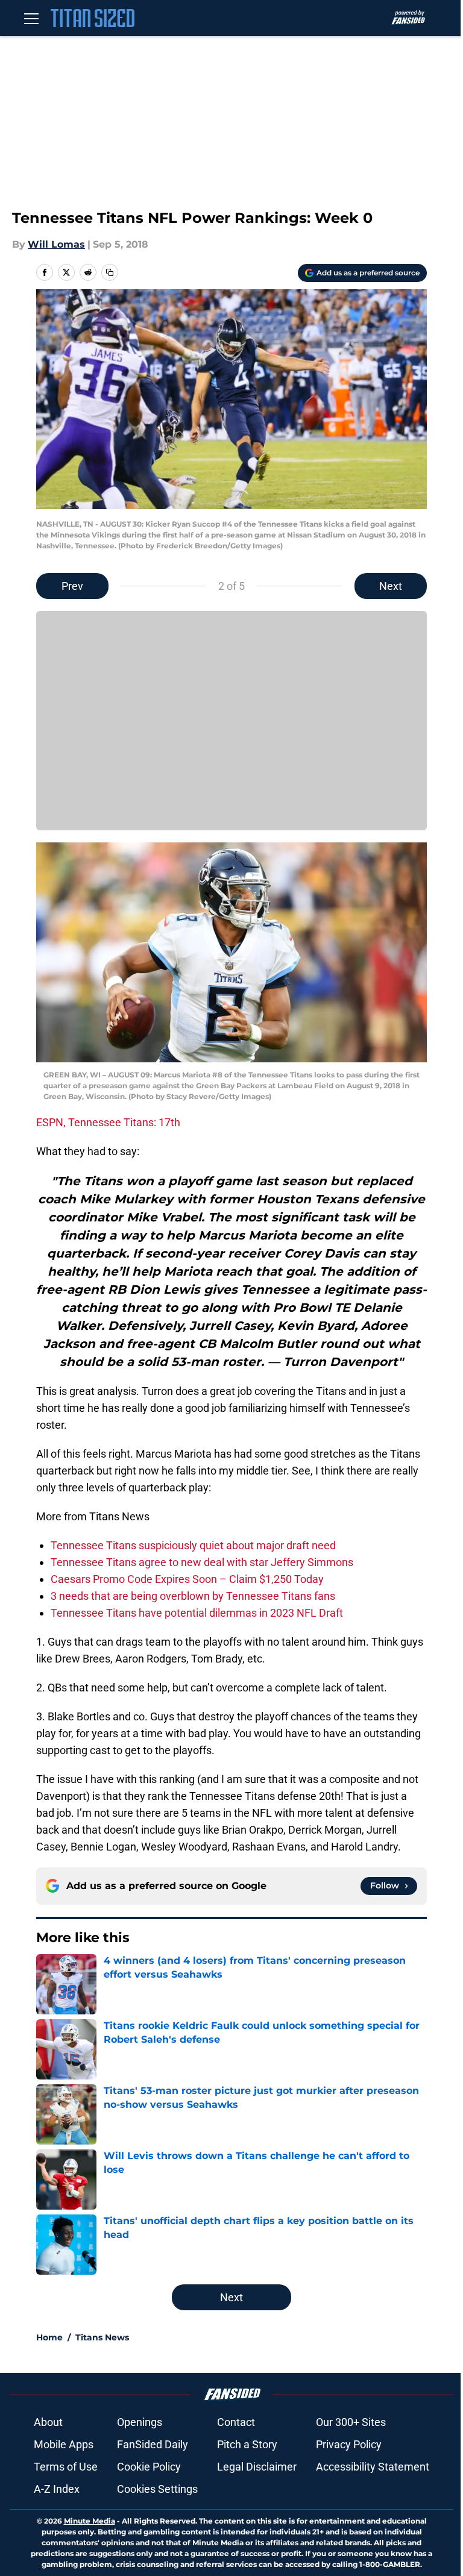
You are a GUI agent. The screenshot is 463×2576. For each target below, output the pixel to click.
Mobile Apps (64, 2444)
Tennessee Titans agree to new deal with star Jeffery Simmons (202, 1562)
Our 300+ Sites (351, 2422)
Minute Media (90, 2521)
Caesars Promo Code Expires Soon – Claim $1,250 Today (187, 1579)
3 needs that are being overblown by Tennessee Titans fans (193, 1596)
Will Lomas (56, 244)
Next (391, 586)
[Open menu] (31, 18)
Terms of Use (66, 2467)
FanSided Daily (153, 2444)
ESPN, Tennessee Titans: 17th (108, 1122)
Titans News (102, 2337)
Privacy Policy (349, 2444)
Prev (72, 586)
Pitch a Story (247, 2444)
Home (49, 2337)
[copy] (110, 272)
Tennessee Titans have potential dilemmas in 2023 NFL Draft (197, 1613)
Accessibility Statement (373, 2467)
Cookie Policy (149, 2467)
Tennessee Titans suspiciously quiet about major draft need (193, 1545)
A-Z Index (57, 2489)
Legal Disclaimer (257, 2467)
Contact (236, 2422)
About (48, 2422)
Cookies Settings (157, 2489)
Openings (140, 2422)
